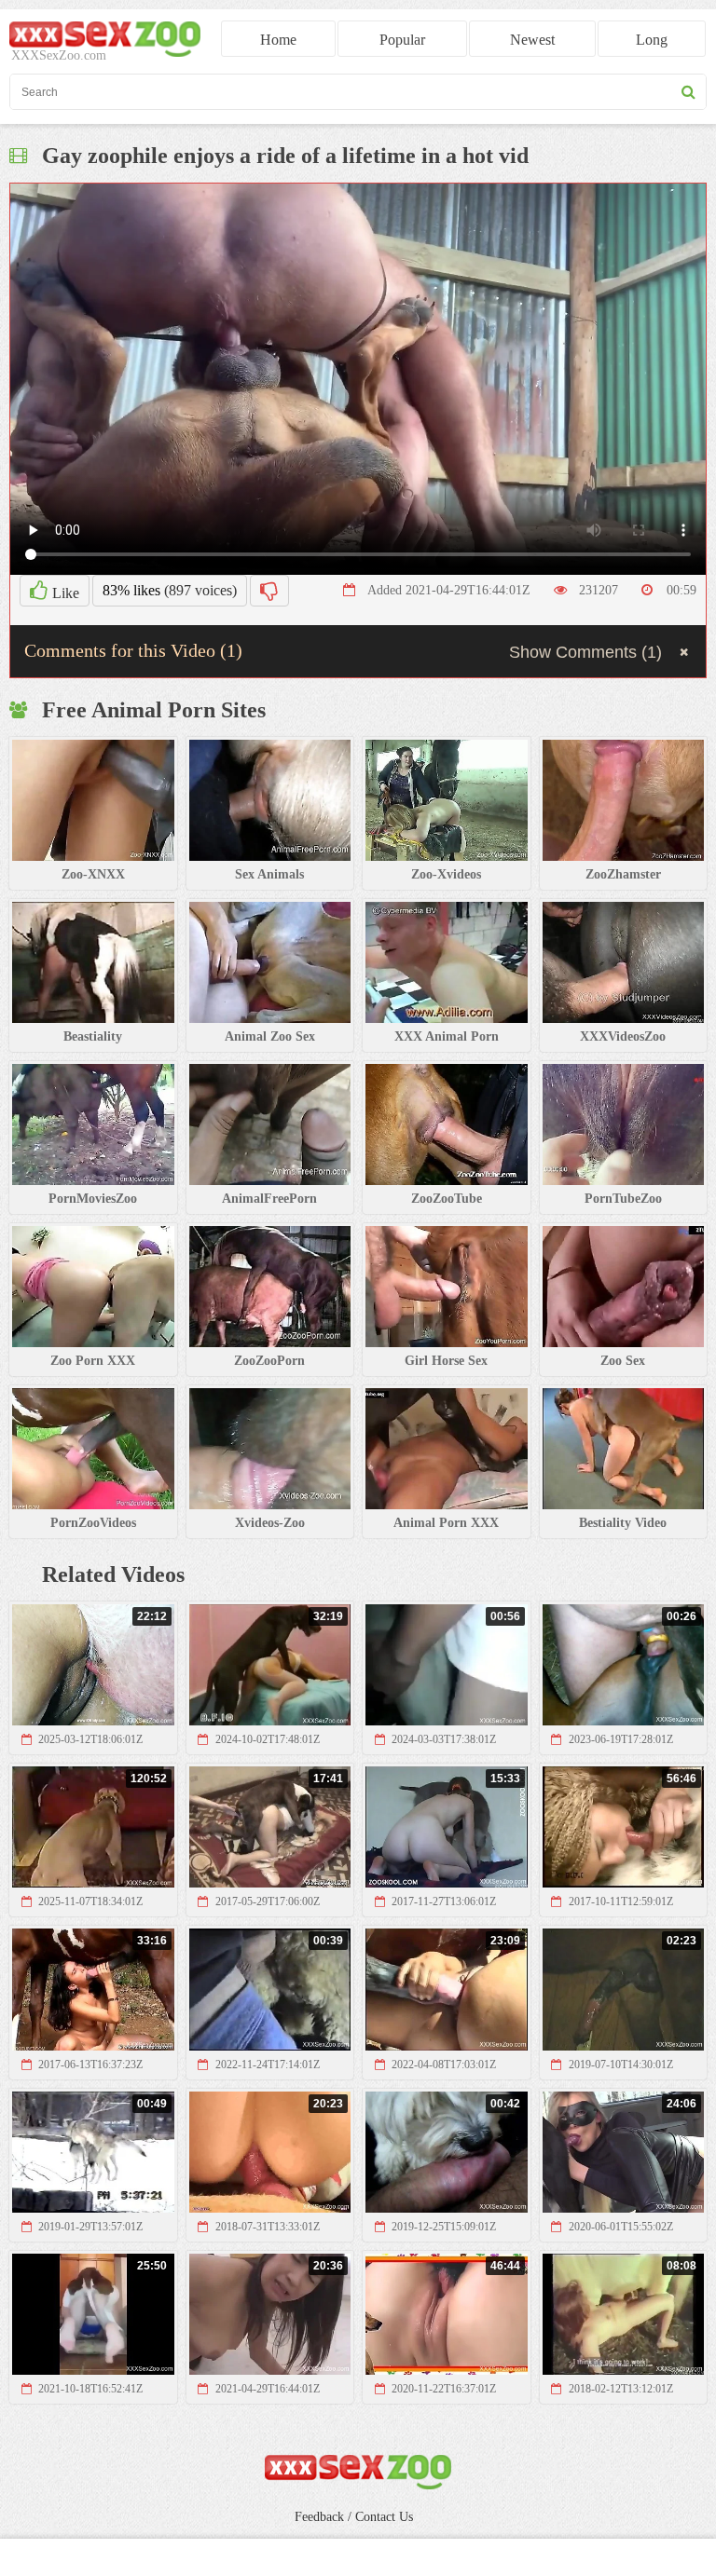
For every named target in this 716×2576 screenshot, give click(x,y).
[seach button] (688, 92)
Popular (402, 40)
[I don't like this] (269, 591)
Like (64, 593)
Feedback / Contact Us (354, 2517)
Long (652, 40)
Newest (532, 40)
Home (278, 40)
